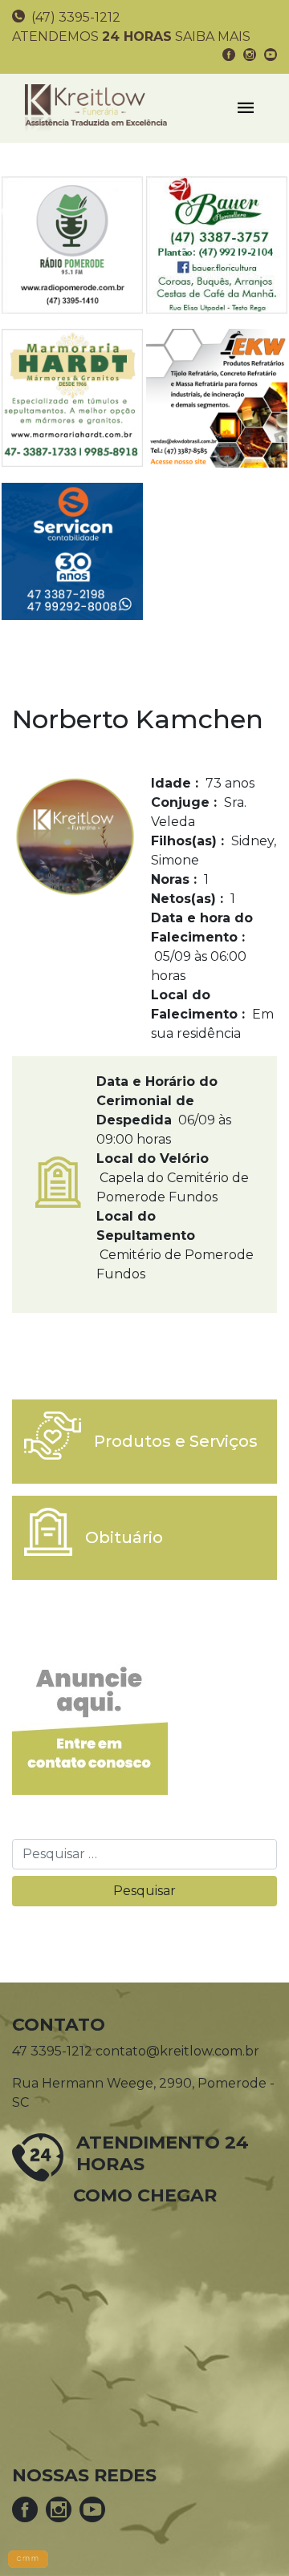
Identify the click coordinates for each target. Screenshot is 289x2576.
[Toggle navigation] (246, 108)
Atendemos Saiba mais (131, 36)
